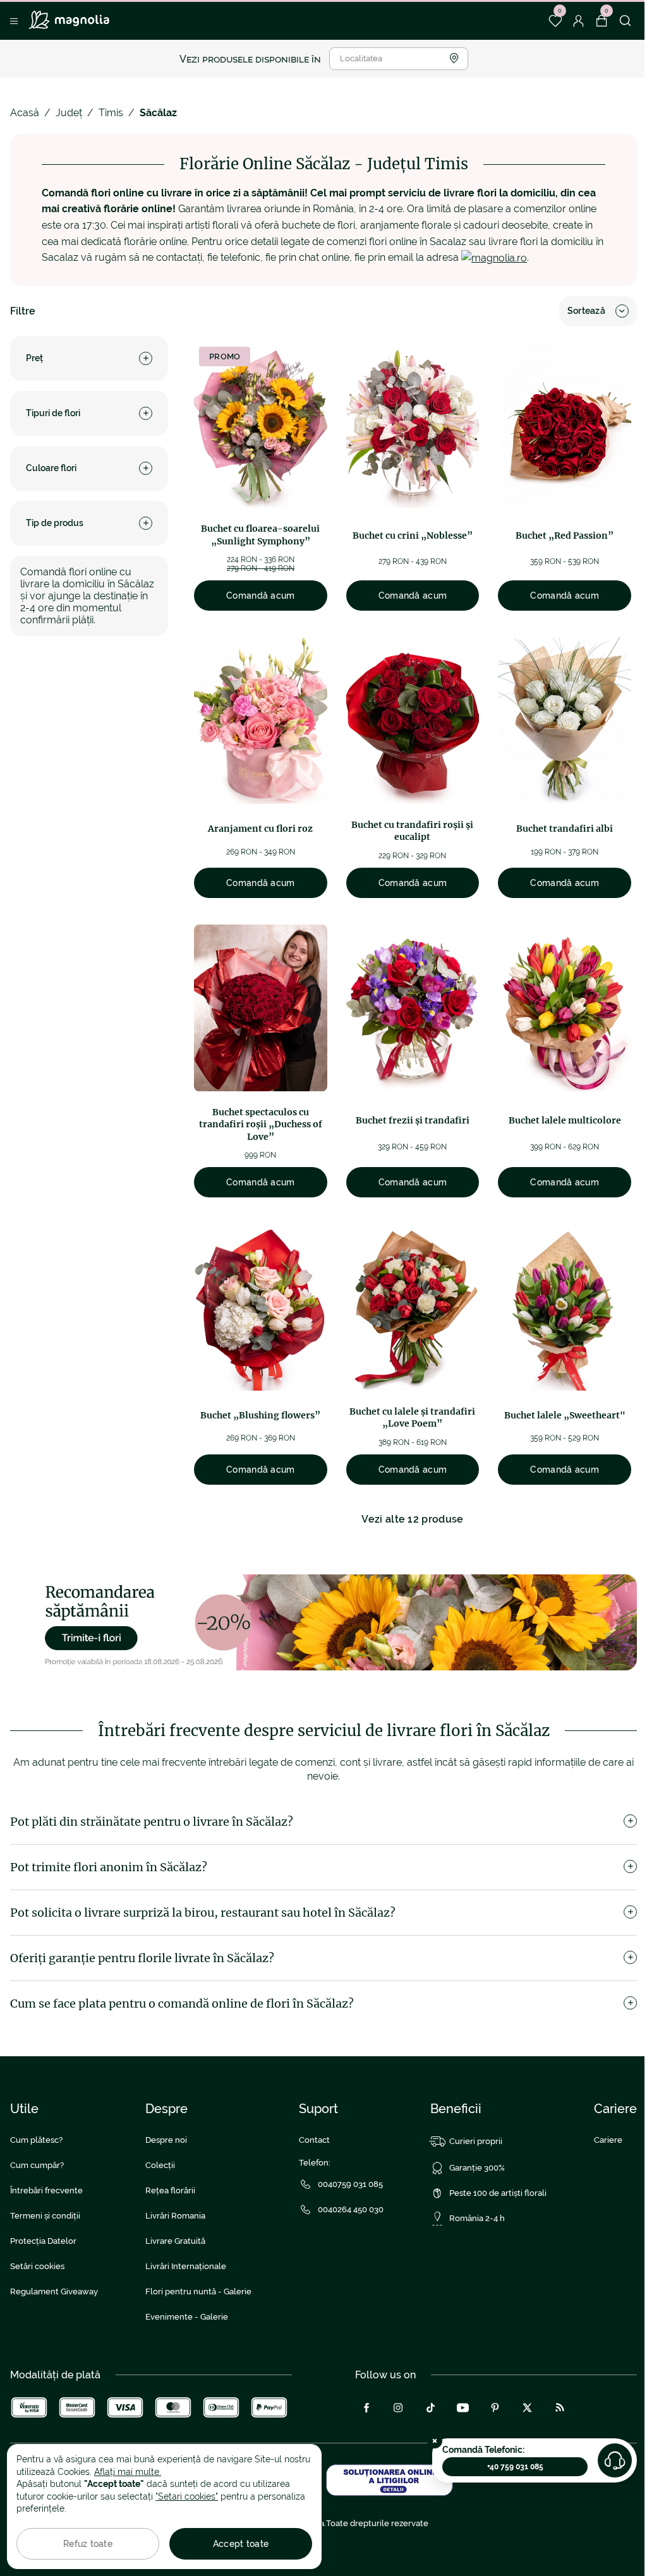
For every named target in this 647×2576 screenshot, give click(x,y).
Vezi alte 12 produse (412, 1519)
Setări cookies (37, 2266)
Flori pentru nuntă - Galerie (198, 2291)
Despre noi (166, 2140)
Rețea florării (170, 2190)
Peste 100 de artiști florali (498, 2193)
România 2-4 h (477, 2218)
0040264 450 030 (351, 2209)
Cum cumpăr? (37, 2165)
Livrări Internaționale (186, 2266)
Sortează (586, 311)
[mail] (494, 257)
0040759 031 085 (350, 2184)
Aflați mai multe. (128, 2472)
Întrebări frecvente (46, 2190)
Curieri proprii (476, 2141)
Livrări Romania (175, 2216)
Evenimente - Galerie (187, 2317)
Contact (314, 2140)
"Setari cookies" (187, 2496)
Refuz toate (88, 2544)
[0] (555, 21)
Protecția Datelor (43, 2241)
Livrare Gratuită (175, 2241)
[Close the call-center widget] (435, 2441)
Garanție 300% (477, 2168)
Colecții (160, 2165)
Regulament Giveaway (54, 2291)
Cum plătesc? (36, 2140)
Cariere (608, 2140)
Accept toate (241, 2544)
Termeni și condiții (45, 2216)
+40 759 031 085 (515, 2467)
